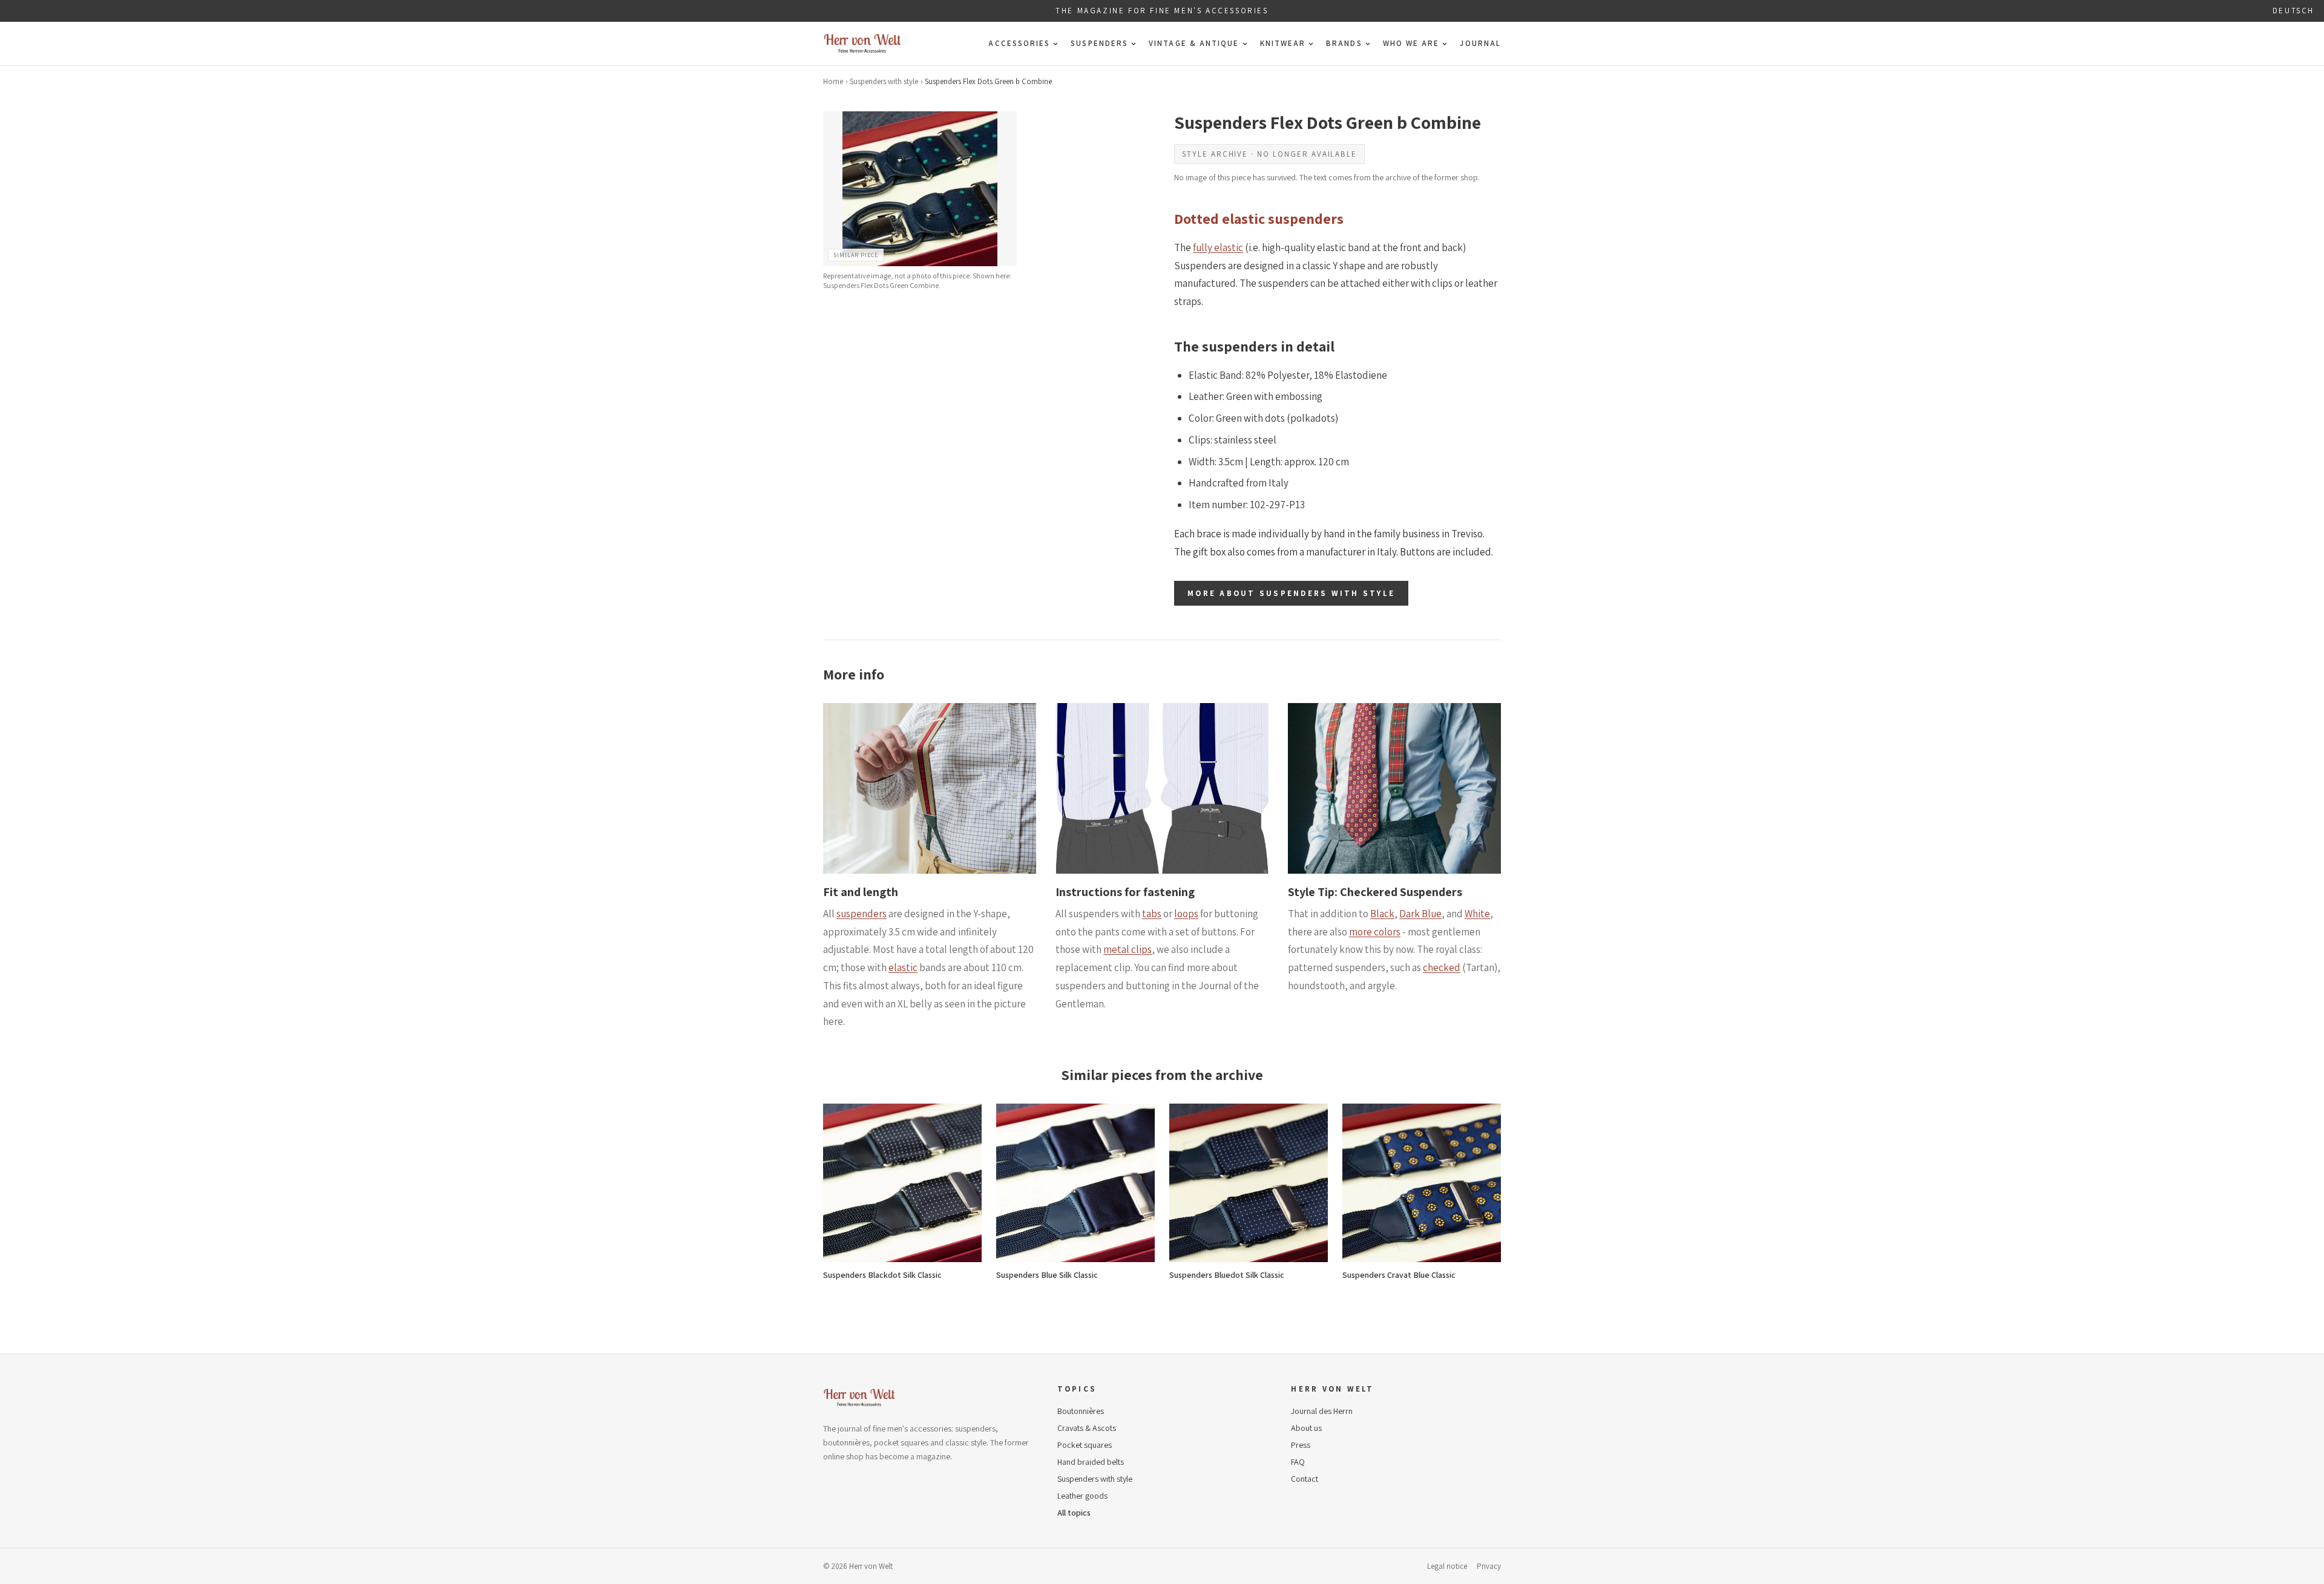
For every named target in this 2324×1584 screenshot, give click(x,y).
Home (833, 81)
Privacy (1489, 1566)
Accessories (1019, 43)
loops (1186, 914)
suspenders (862, 914)
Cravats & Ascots (1087, 1428)
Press (1301, 1445)
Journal (1480, 43)
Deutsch (2293, 11)
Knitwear (1283, 43)
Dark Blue (1420, 914)
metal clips (1128, 949)
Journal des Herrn (1322, 1411)
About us (1306, 1428)
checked (1442, 967)
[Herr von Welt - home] (862, 44)
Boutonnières (1081, 1411)
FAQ (1298, 1462)
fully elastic (1218, 247)
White (1477, 914)
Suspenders (1099, 43)
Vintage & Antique (1194, 43)
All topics (1074, 1513)
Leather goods (1082, 1496)
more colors (1375, 932)
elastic (903, 967)
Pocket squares (1085, 1445)
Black (1382, 914)
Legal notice (1447, 1566)
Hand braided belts (1091, 1462)
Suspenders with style (884, 81)
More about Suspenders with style (1291, 593)
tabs (1152, 914)
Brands (1344, 43)
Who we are (1411, 43)
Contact (1305, 1479)
